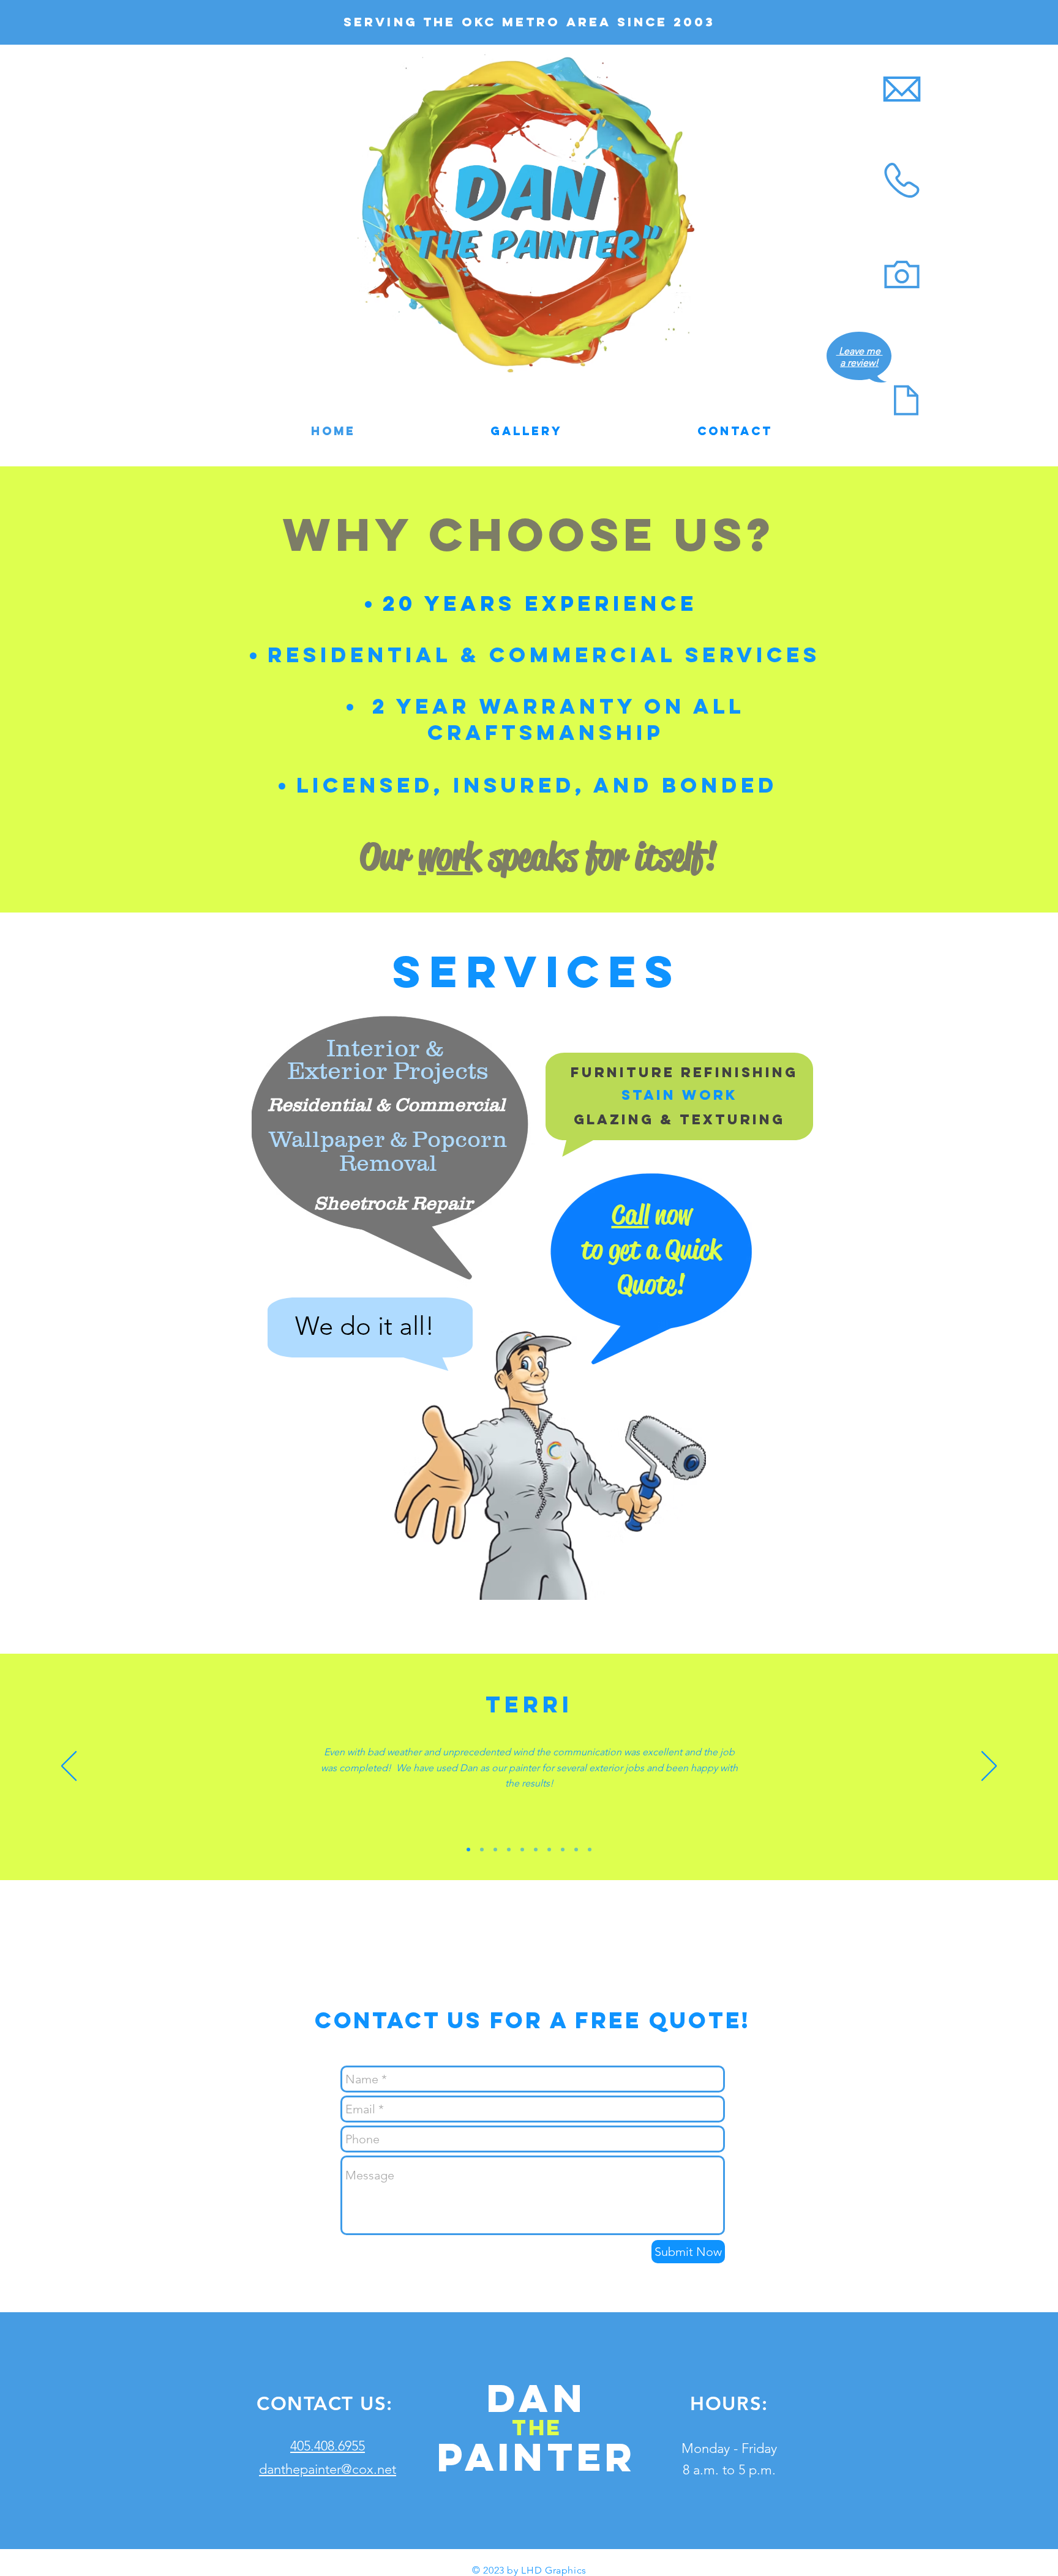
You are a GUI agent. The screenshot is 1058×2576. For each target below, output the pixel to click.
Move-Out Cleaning (301, 1433)
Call (630, 1215)
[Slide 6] (522, 1850)
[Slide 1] (468, 1850)
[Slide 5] (509, 1850)
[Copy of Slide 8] (563, 1850)
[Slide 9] (576, 1850)
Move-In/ (297, 1406)
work (449, 857)
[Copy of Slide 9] (590, 1850)
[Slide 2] (482, 1850)
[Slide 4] (495, 1850)
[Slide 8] (549, 1850)
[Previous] (69, 1767)
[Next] (989, 1767)
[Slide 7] (536, 1850)
